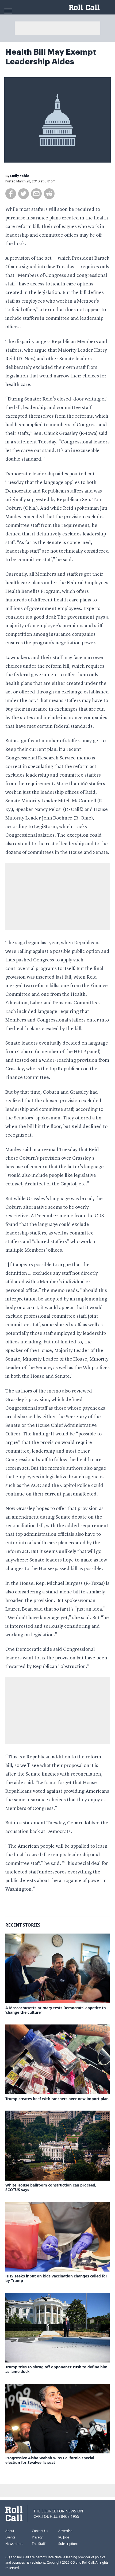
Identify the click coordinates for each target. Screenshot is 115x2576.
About (10, 2531)
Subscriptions (68, 2544)
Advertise (65, 2531)
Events (10, 2537)
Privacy (37, 2537)
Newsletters (14, 2544)
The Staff (39, 2544)
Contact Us (40, 2531)
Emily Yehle (20, 176)
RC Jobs (64, 2537)
